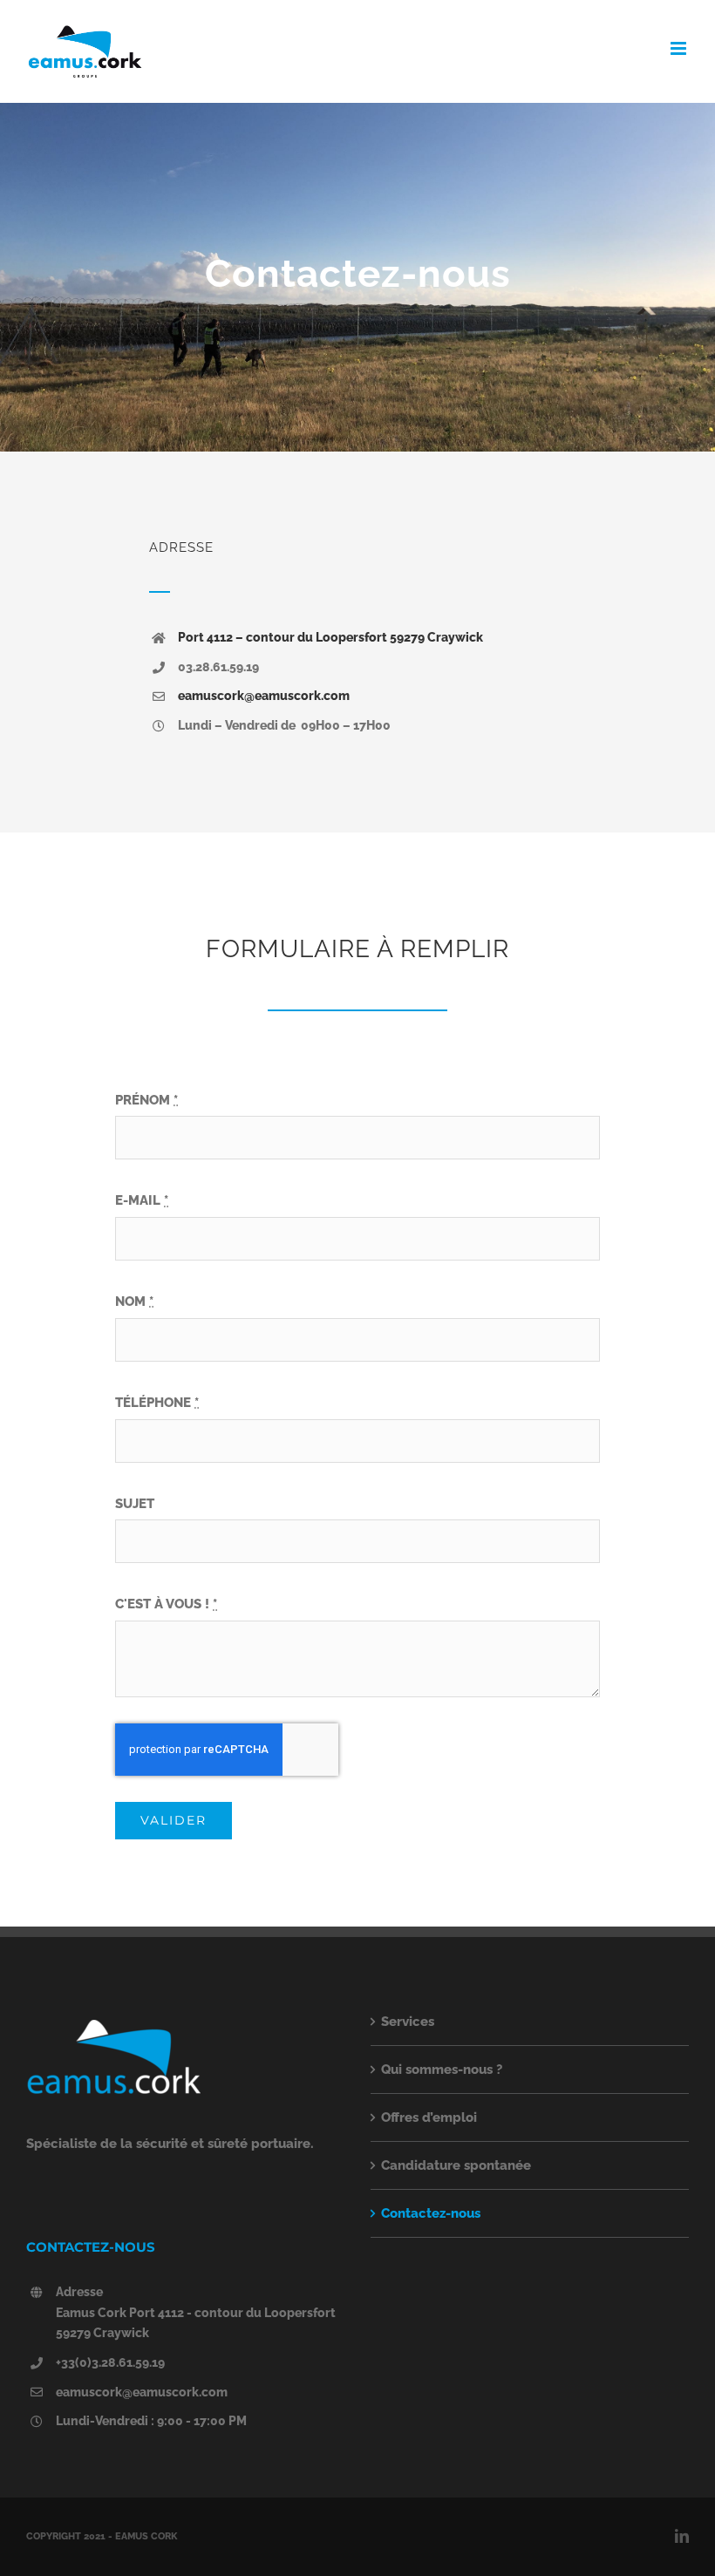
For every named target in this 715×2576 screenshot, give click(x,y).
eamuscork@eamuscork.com (264, 696)
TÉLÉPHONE (157, 1403)
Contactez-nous (431, 2213)
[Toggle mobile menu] (680, 48)
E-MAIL (142, 1200)
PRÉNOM (146, 1100)
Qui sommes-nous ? (442, 2070)
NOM (134, 1302)
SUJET (135, 1504)
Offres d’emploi (429, 2117)
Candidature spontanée (456, 2165)
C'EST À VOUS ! (166, 1604)
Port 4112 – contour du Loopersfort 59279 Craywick (330, 637)
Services (408, 2022)
